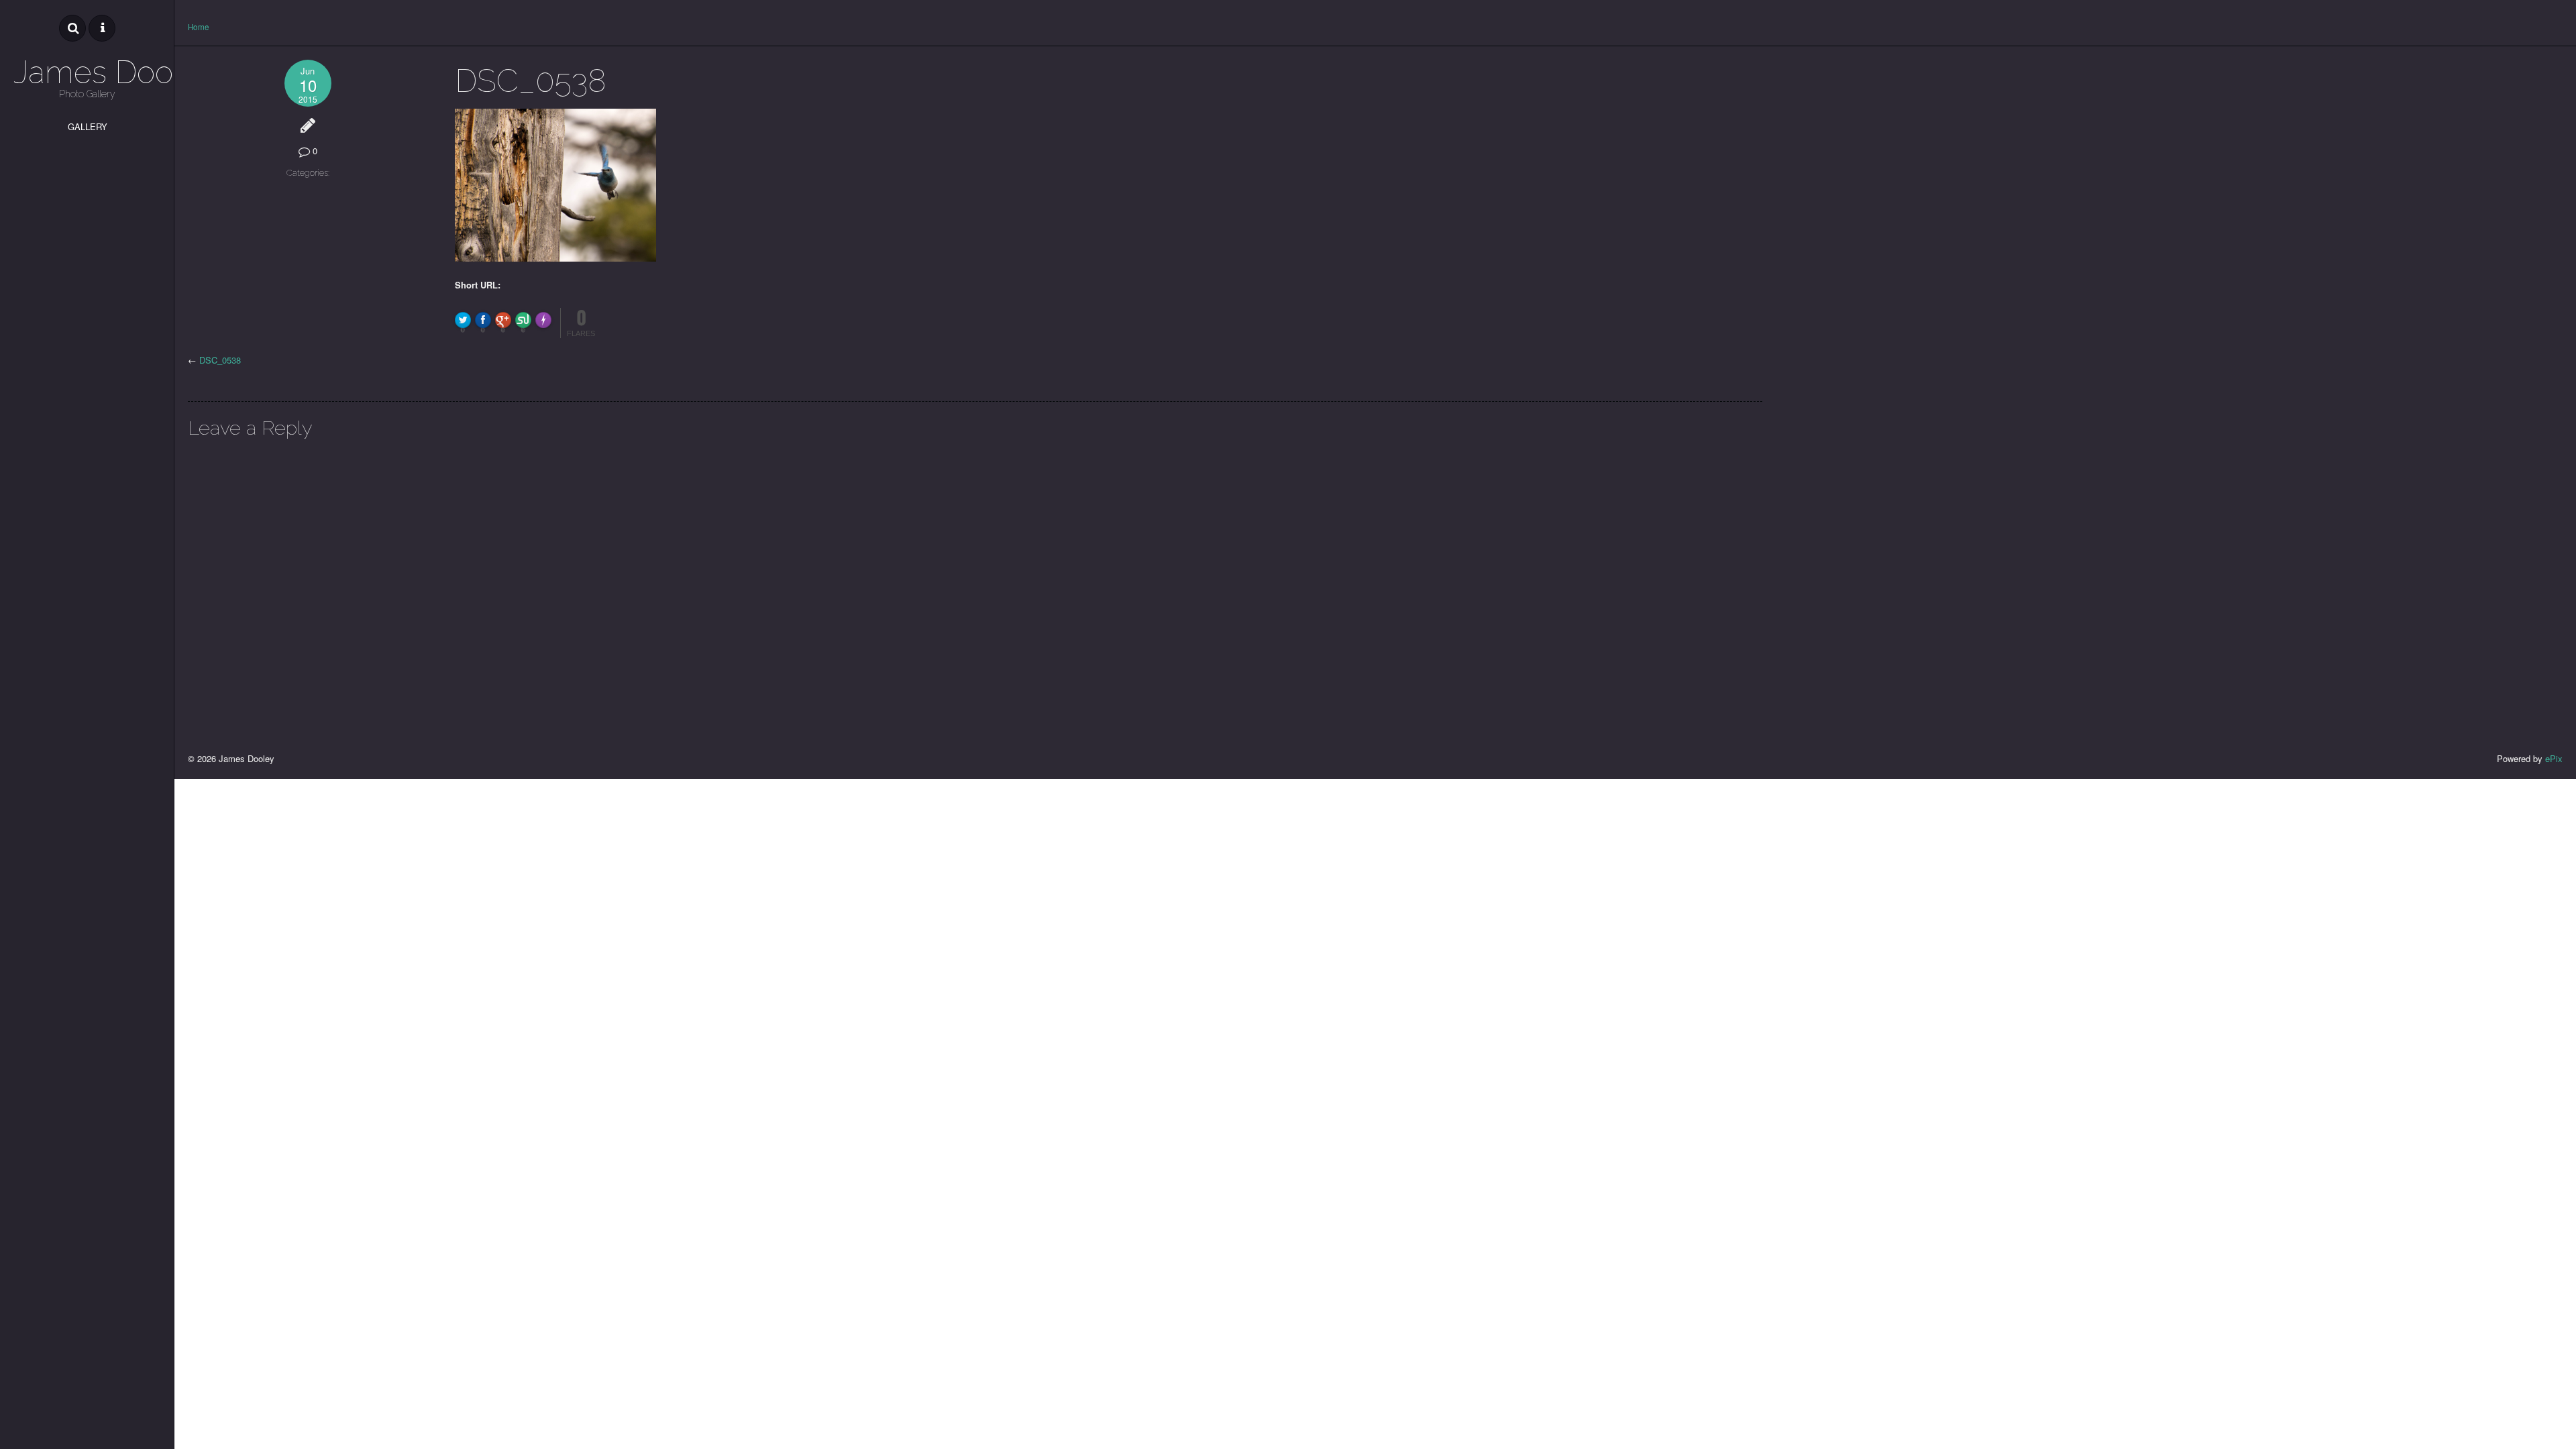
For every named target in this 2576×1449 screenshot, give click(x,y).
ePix (2554, 758)
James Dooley (87, 72)
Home (199, 27)
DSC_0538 (220, 360)
